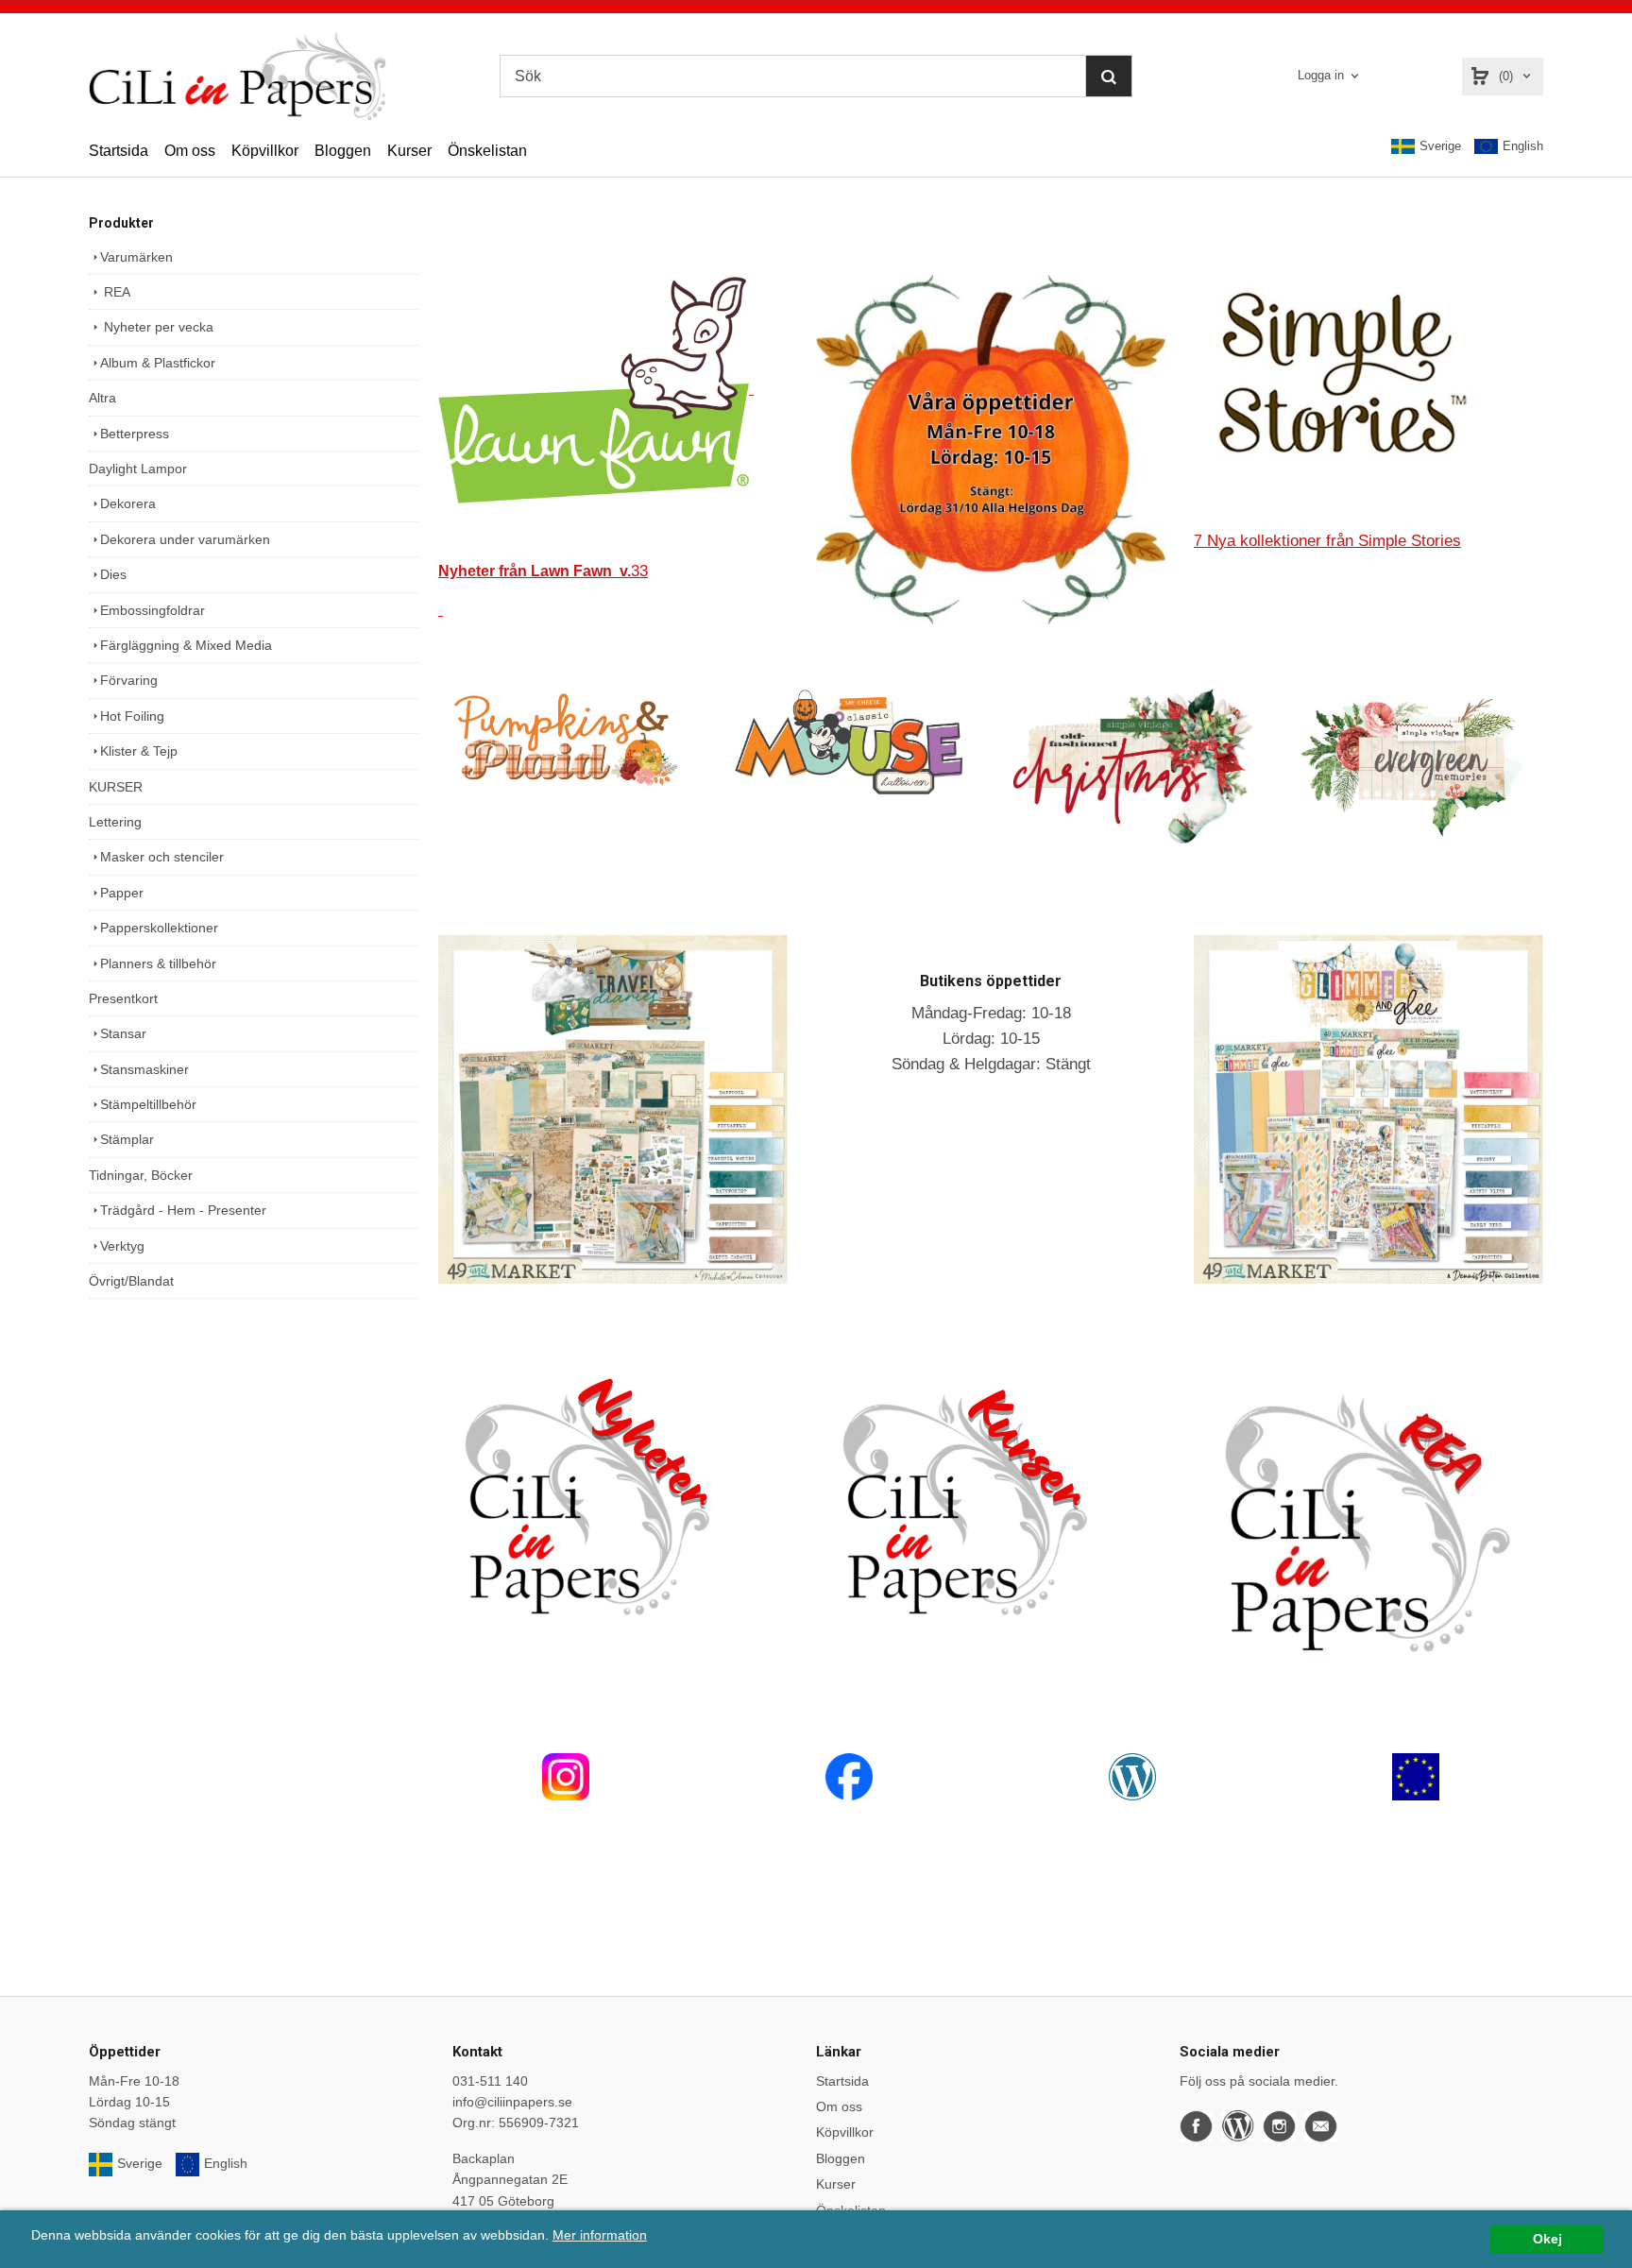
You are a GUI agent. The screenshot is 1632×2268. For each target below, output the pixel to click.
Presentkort (123, 998)
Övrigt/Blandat (131, 1281)
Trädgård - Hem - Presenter (183, 1210)
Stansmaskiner (144, 1069)
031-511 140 (490, 2081)
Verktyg (122, 1246)
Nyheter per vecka (157, 327)
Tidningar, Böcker (141, 1175)
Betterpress (135, 434)
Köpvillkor (265, 151)
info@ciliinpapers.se (512, 2102)
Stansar (123, 1033)
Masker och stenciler (162, 857)
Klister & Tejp (139, 751)
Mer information (600, 2235)
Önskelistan (487, 151)
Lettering (115, 822)
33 (543, 571)
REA (115, 292)
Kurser (409, 151)
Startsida (119, 151)
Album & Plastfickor (158, 363)
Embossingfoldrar (153, 610)
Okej (1547, 2239)
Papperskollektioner (159, 928)
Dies (113, 574)
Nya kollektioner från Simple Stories (1327, 541)
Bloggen (343, 151)
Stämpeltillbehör (148, 1104)
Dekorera (128, 503)
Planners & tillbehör (158, 963)
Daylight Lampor (138, 469)
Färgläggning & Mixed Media (186, 645)
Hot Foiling (132, 716)
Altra (102, 398)
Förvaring (129, 680)
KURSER (116, 787)
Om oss (190, 151)
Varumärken (136, 257)
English (1523, 146)
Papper (122, 893)
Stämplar (127, 1139)
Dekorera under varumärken (185, 539)
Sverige (1440, 146)
